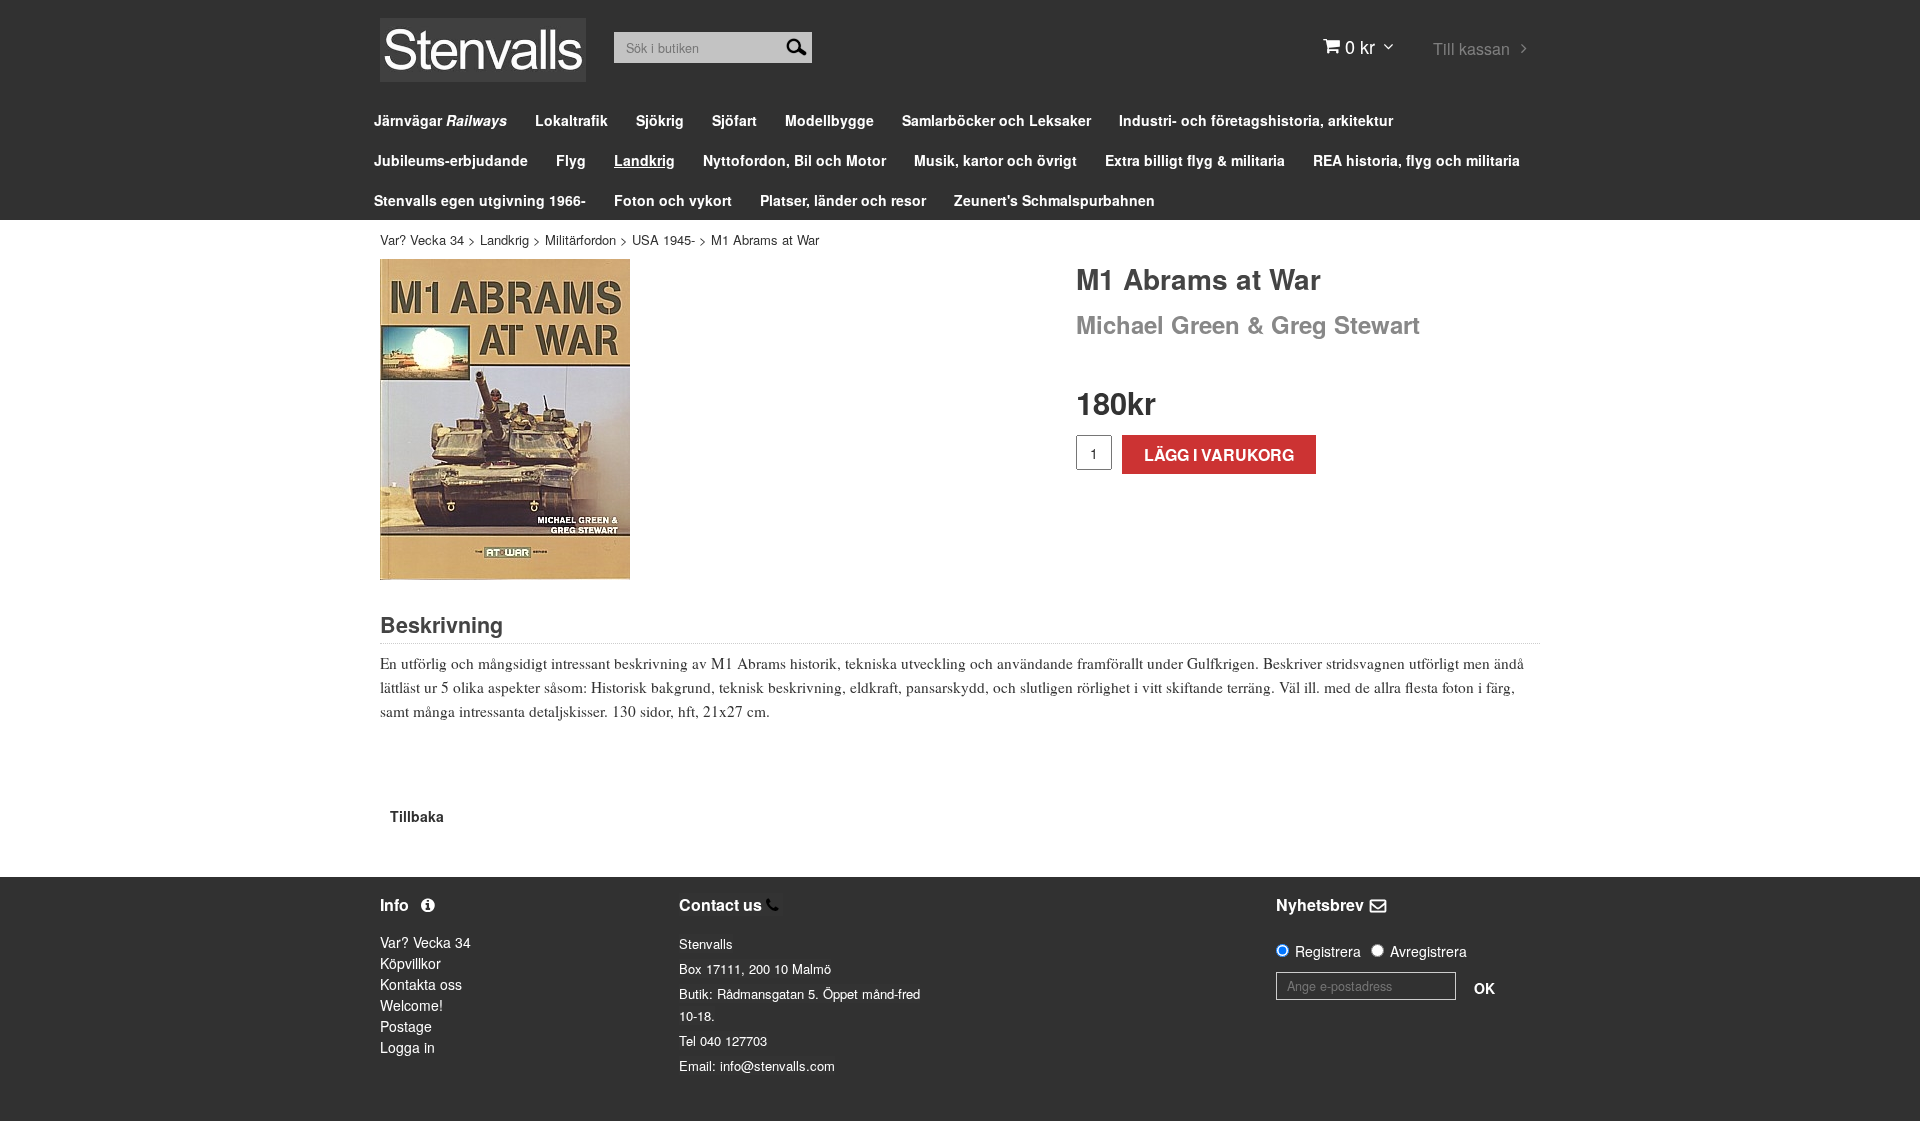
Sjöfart (734, 120)
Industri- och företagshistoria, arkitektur (1256, 120)
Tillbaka (417, 816)
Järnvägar (440, 120)
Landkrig (644, 160)
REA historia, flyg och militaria (1416, 160)
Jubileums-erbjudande (451, 160)
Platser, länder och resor (843, 200)
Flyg (571, 160)
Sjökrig (660, 120)
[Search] (796, 45)
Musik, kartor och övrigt (995, 160)
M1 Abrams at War (765, 239)
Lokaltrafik (571, 120)
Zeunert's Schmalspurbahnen (1054, 200)
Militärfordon (580, 239)
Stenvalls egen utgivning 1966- (480, 200)
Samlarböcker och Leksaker (996, 120)
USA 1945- (663, 239)
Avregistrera (1428, 951)
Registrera (1328, 951)
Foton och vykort (673, 200)
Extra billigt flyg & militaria (1195, 160)
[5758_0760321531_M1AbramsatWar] (505, 419)
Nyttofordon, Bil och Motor (794, 160)
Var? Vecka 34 (422, 239)
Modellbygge (829, 120)
